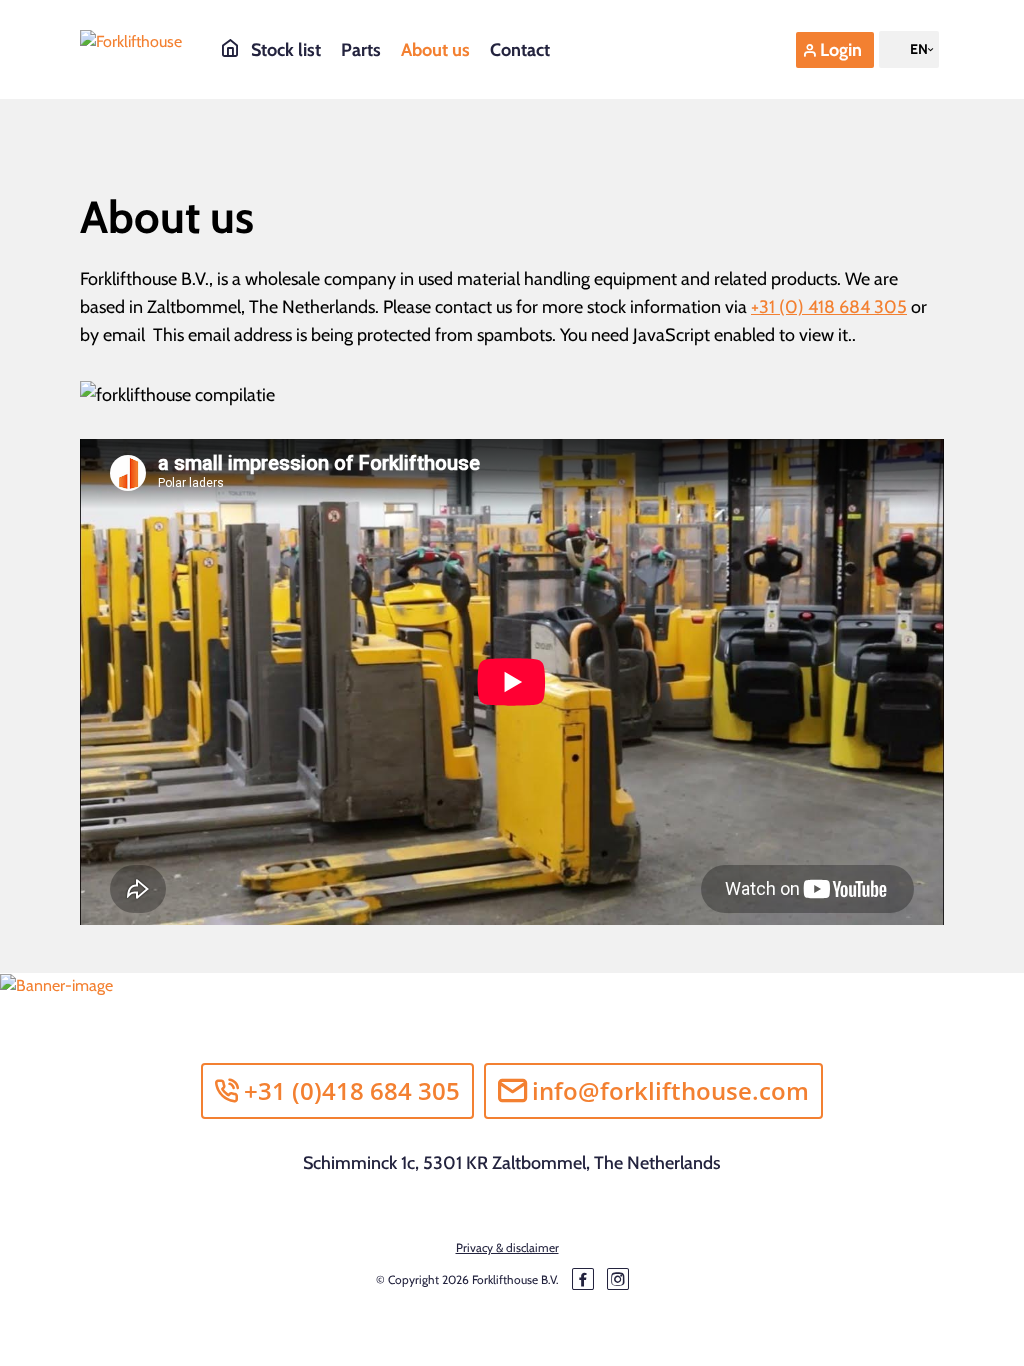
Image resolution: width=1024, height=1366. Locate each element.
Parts (361, 50)
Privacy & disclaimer (507, 1247)
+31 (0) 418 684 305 (829, 307)
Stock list (286, 50)
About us (435, 50)
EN (919, 49)
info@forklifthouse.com (670, 1090)
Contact (520, 50)
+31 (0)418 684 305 (352, 1090)
